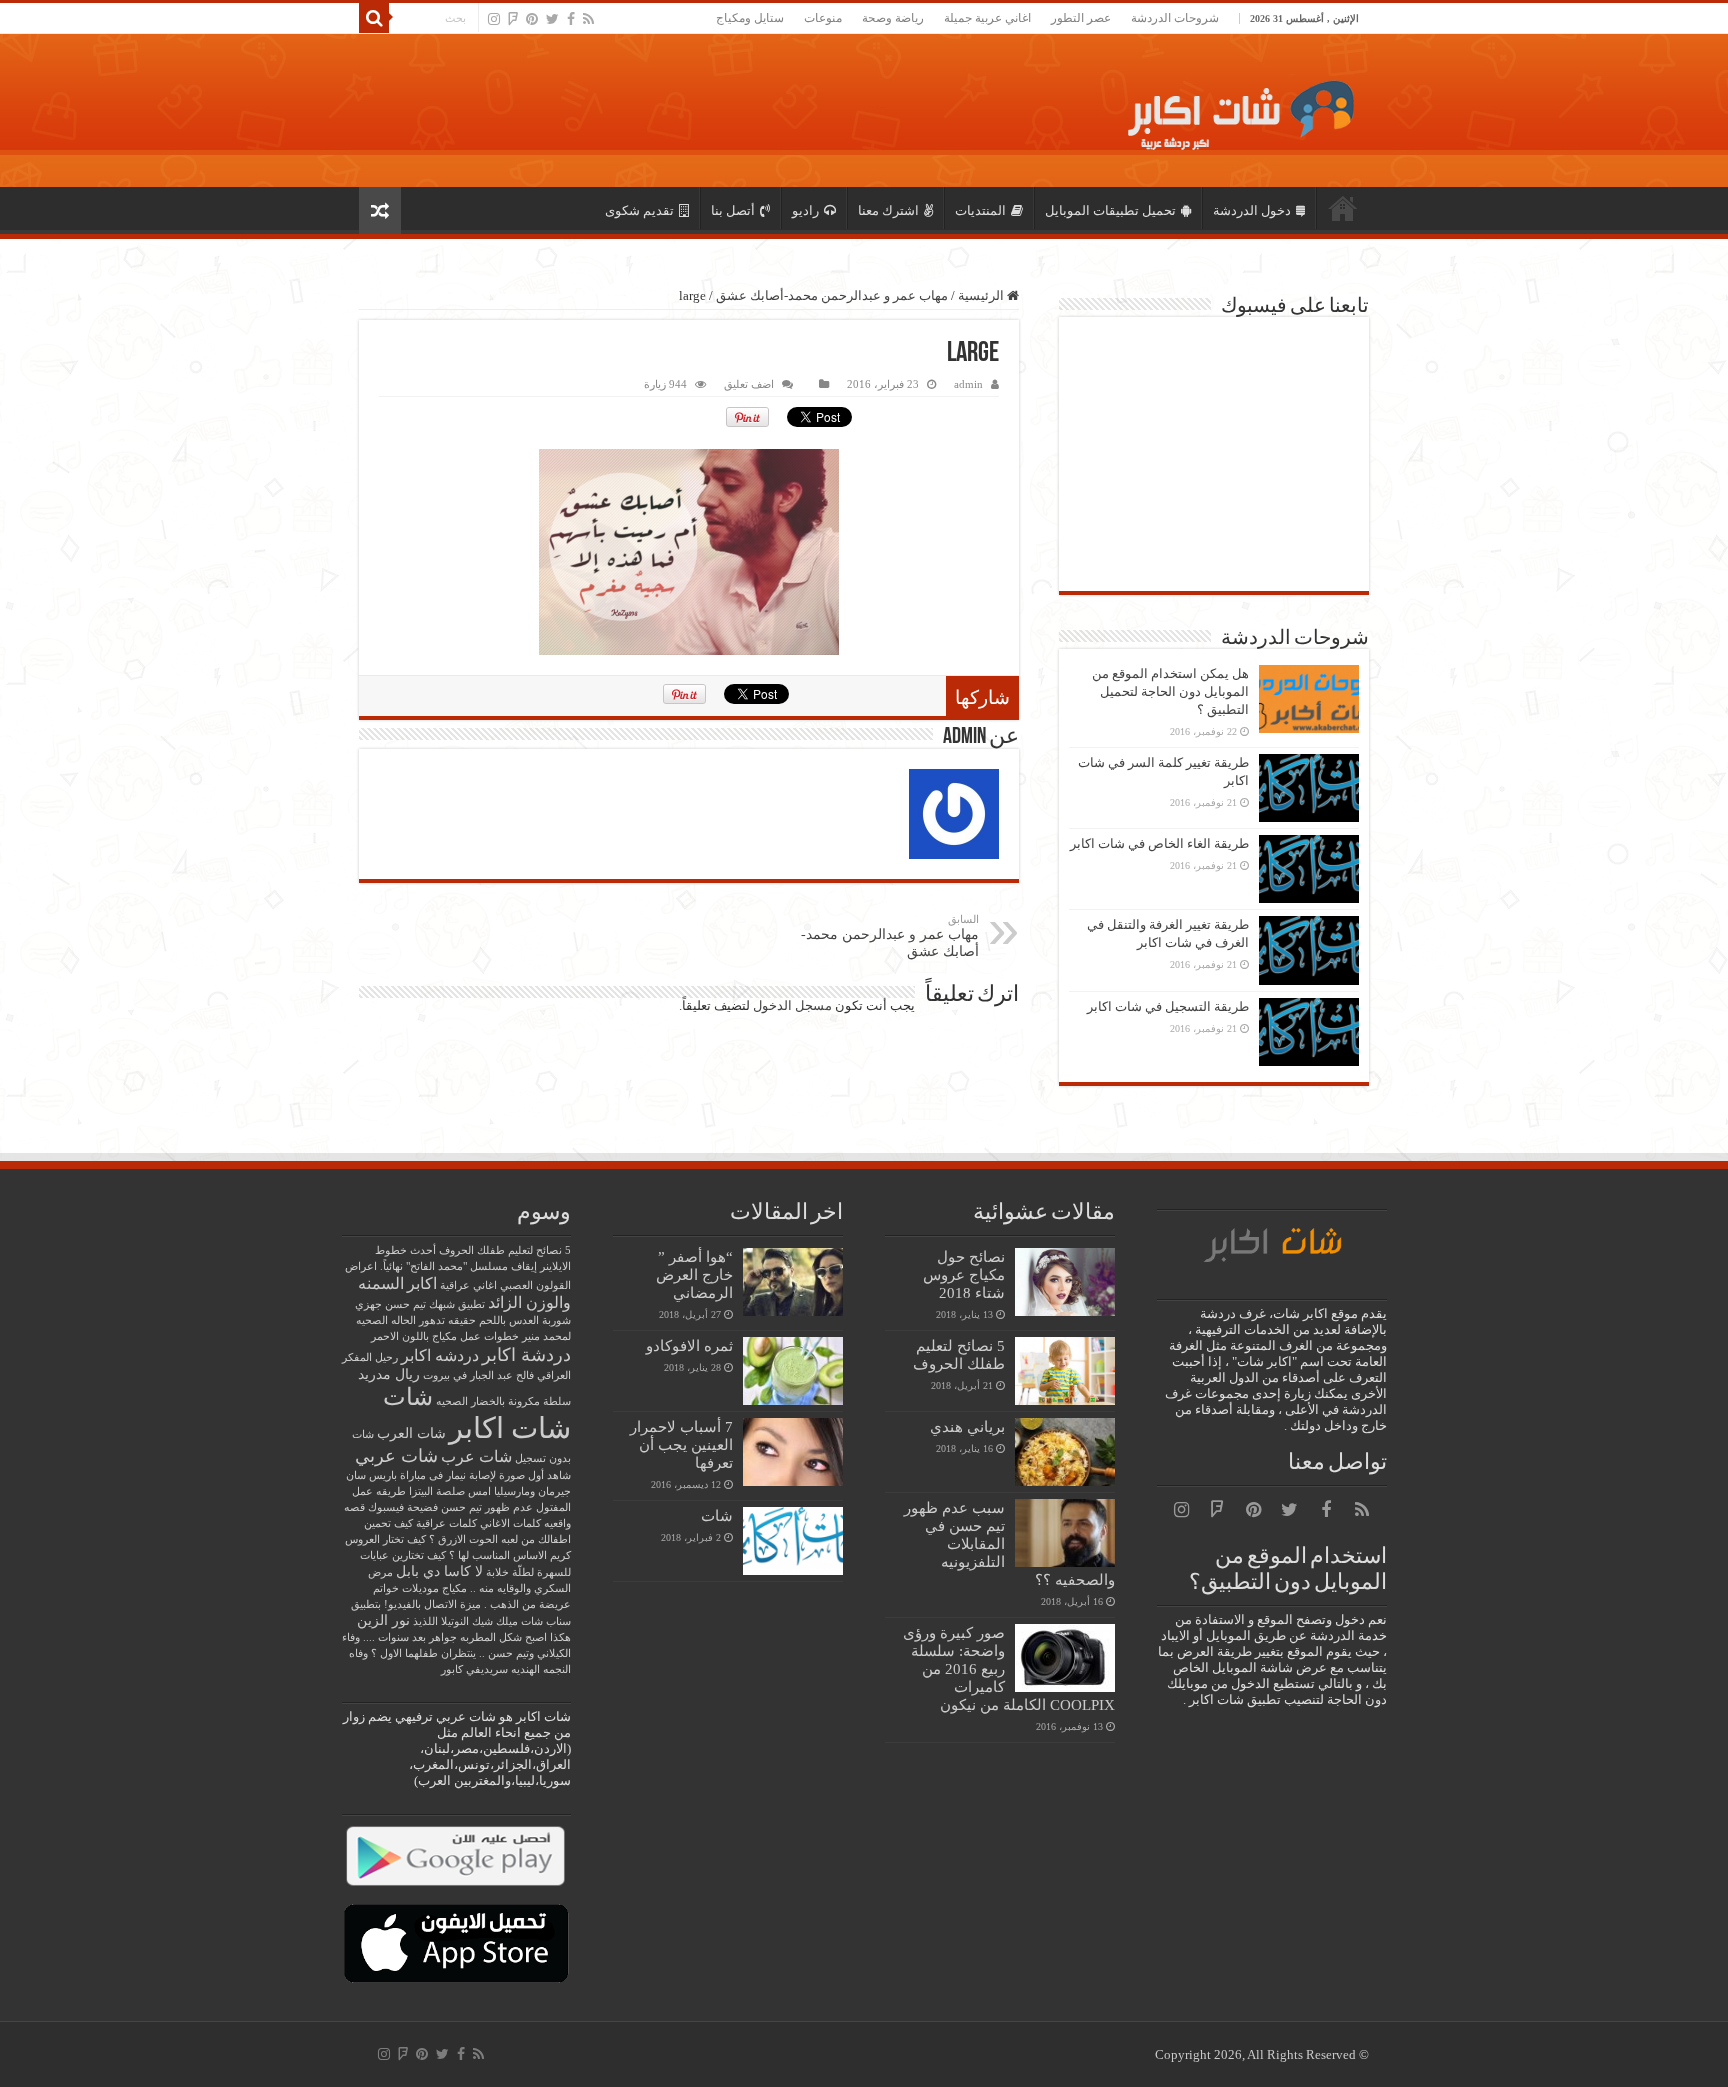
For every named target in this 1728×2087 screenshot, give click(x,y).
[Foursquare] (513, 19)
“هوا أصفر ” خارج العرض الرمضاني (694, 1274)
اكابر (422, 1283)
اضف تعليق (749, 384)
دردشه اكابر (440, 1355)
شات (717, 1515)
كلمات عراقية (446, 1523)
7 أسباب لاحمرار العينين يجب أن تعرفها (681, 1444)
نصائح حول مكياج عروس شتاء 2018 (964, 1274)
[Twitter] (552, 19)
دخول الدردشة (1252, 210)
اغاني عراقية (468, 1285)
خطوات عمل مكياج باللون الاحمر (445, 1336)
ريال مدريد (389, 1374)
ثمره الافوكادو (689, 1345)
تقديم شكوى (639, 210)
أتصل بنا (733, 210)
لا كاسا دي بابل (439, 1571)
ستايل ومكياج (750, 18)
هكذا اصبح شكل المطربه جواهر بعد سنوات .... (467, 1637)
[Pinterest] (532, 19)
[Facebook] (571, 19)
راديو (805, 210)
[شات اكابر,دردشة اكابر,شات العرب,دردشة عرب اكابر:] (1235, 110)
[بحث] (374, 18)
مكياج (454, 1588)
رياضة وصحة (893, 18)
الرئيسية (1343, 208)
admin (968, 384)
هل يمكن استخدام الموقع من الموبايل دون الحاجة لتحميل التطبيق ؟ (1170, 691)
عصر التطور (1081, 18)
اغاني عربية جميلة (987, 18)
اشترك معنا (888, 210)
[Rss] (588, 19)
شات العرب (411, 1433)
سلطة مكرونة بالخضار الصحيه (503, 1401)
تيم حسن (405, 1304)
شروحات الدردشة (1175, 18)
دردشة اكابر (526, 1355)
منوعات (823, 18)
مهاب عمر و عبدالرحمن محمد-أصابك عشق (832, 295)
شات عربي (396, 1456)
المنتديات (980, 210)
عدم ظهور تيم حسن (487, 1507)
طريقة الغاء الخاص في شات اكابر (1159, 843)
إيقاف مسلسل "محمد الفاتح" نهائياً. (458, 1266)
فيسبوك (386, 1507)
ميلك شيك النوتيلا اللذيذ (465, 1621)
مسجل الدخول (792, 1005)
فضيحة (422, 1507)
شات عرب (476, 1456)
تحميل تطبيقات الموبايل (1110, 210)
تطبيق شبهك (457, 1304)
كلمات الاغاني (510, 1523)
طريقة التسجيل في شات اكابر (1168, 1006)
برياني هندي (967, 1426)
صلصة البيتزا (437, 1491)
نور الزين (383, 1620)
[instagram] (494, 19)
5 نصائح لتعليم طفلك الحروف (959, 1354)
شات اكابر (510, 1428)
